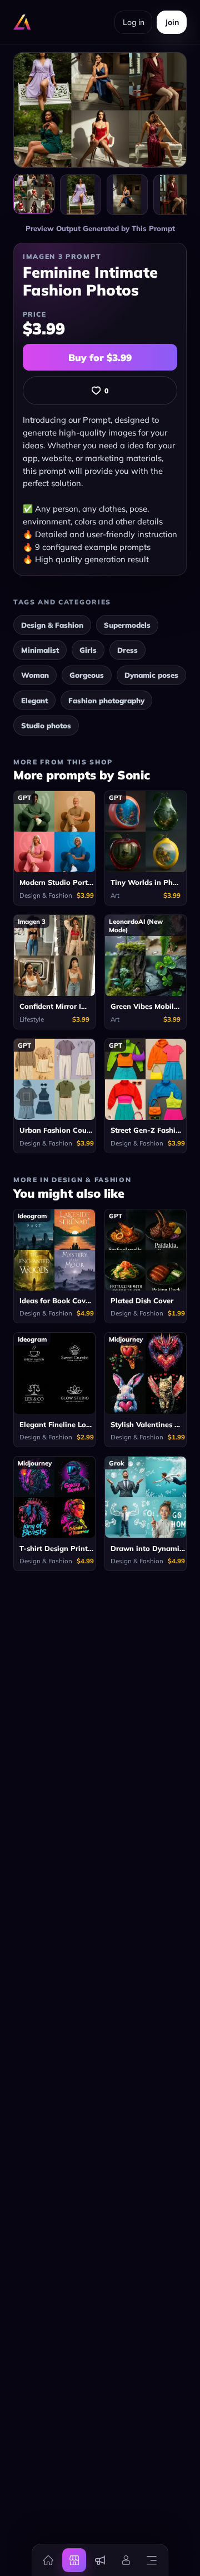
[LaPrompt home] (22, 22)
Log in (134, 22)
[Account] (126, 2560)
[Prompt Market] (74, 2560)
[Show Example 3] (174, 195)
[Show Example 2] (127, 195)
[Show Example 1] (81, 195)
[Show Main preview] (34, 194)
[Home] (48, 2560)
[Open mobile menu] (152, 2560)
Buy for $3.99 (100, 357)
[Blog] (100, 2560)
